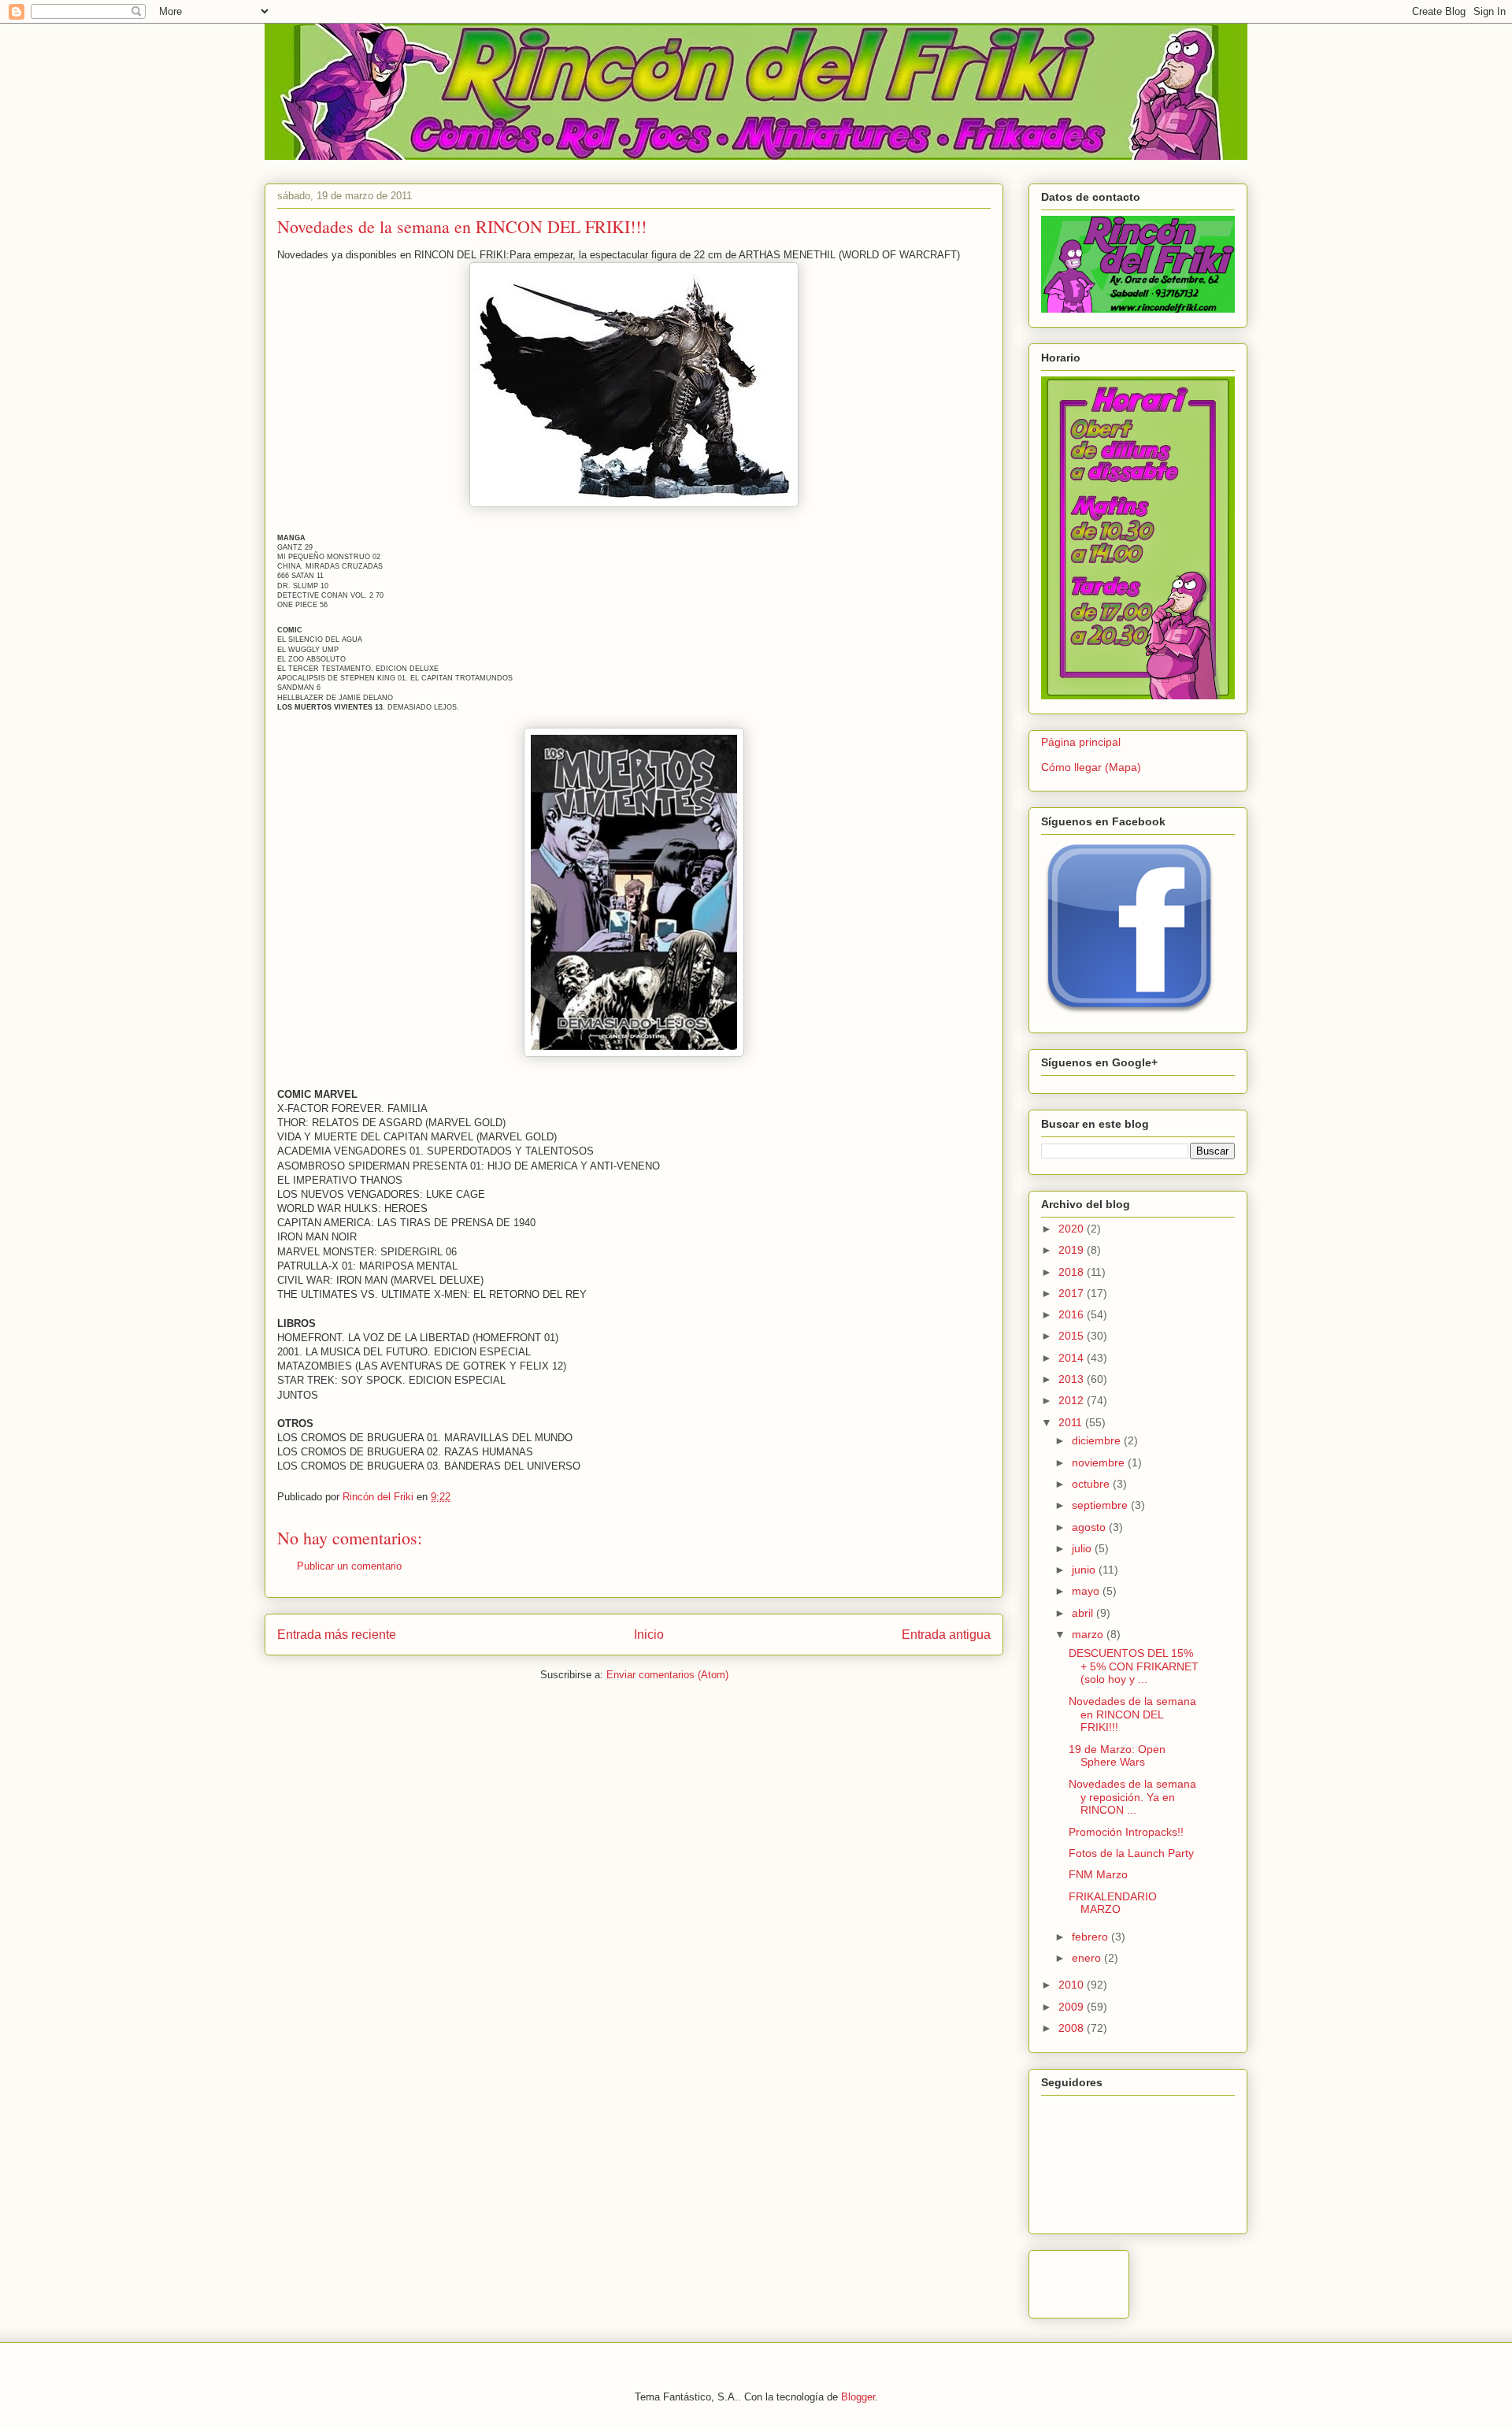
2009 (1073, 2007)
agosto (1090, 1527)
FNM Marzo (1098, 1874)
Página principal (1081, 742)
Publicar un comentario (349, 1566)
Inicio (649, 1635)
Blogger (858, 2397)
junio (1085, 1570)
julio (1083, 1548)
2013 (1073, 1379)
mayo (1087, 1591)
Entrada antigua (946, 1635)
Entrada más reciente (337, 1635)
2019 (1073, 1250)
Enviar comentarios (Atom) (667, 1675)
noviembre (1100, 1462)
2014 (1073, 1358)
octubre (1092, 1484)
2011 (1072, 1422)
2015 (1073, 1336)
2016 (1073, 1314)
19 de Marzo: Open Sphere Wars (1117, 1756)
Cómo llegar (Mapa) (1091, 767)
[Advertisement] (1225, 2280)
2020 (1073, 1229)
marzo (1089, 1634)
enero (1088, 1958)
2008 (1073, 2028)
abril (1084, 1613)
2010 (1073, 1985)
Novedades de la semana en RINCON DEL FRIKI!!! (1132, 1714)
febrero (1091, 1937)
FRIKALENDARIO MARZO (1113, 1903)
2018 (1073, 1272)
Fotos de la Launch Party (1131, 1853)
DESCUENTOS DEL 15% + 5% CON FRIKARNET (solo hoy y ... (1134, 1666)
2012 (1073, 1400)
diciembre (1098, 1440)
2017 (1073, 1293)
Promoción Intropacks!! (1126, 1832)
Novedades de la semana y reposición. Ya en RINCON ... (1132, 1797)
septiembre (1101, 1505)
